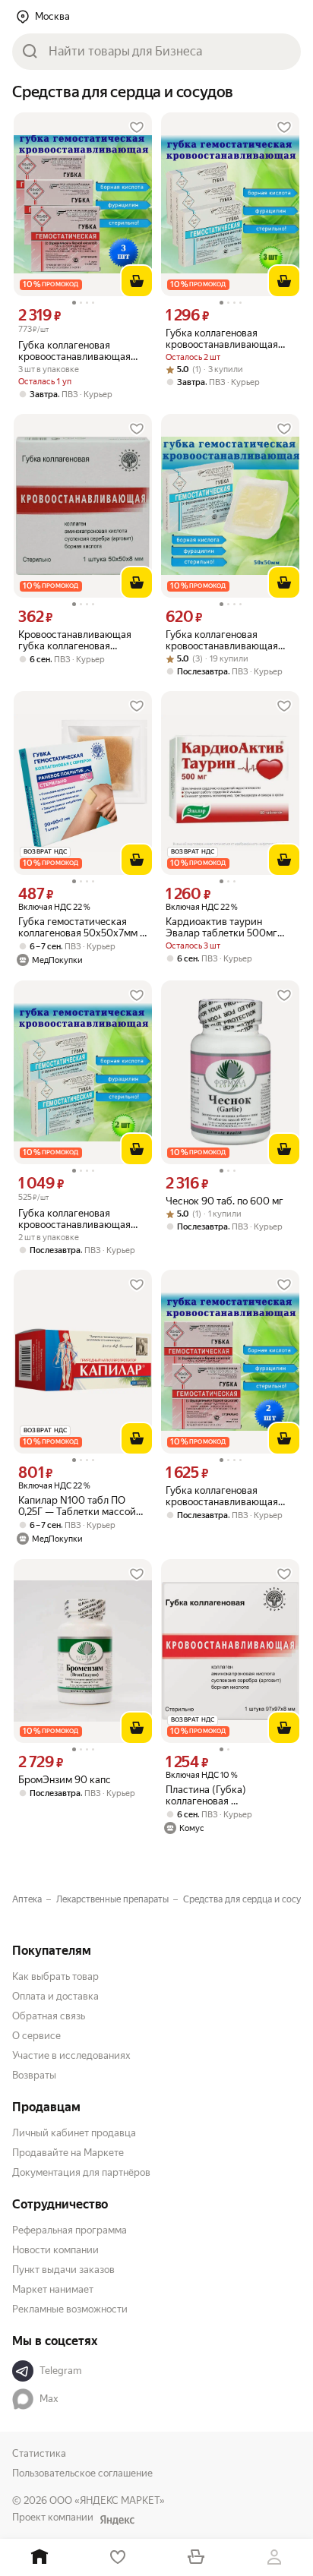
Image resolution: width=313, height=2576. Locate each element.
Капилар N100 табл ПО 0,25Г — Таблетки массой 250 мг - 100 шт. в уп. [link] (77, 1506)
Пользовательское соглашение (82, 2473)
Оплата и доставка (55, 1996)
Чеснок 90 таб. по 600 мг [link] (224, 1201)
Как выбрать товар (55, 1976)
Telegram (60, 2371)
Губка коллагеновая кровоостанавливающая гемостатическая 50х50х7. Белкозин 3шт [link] (228, 339)
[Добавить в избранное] (137, 128)
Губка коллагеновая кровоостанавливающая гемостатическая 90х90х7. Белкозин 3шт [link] (81, 351)
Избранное (117, 2557)
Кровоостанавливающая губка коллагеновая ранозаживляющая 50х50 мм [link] (78, 640)
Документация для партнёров (81, 2172)
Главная (39, 2557)
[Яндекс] (117, 2520)
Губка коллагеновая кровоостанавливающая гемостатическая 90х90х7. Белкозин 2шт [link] (228, 1496)
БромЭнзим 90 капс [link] (65, 1780)
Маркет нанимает (53, 2289)
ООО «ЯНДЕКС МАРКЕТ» (107, 2500)
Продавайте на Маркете (68, 2153)
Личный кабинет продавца (74, 2133)
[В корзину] (137, 281)
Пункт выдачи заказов (63, 2270)
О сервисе (36, 2036)
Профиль (274, 2557)
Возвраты (34, 2075)
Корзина (196, 2557)
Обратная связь (49, 2016)
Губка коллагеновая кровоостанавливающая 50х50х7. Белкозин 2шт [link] (74, 1219)
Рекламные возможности (70, 2309)
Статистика (39, 2453)
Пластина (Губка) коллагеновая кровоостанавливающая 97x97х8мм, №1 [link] (222, 1795)
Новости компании (55, 2250)
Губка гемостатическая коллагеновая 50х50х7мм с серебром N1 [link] (82, 927)
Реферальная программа (70, 2230)
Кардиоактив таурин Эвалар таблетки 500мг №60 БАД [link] (221, 927)
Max (49, 2399)
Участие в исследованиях (71, 2055)
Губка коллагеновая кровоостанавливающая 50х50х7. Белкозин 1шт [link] (222, 640)
